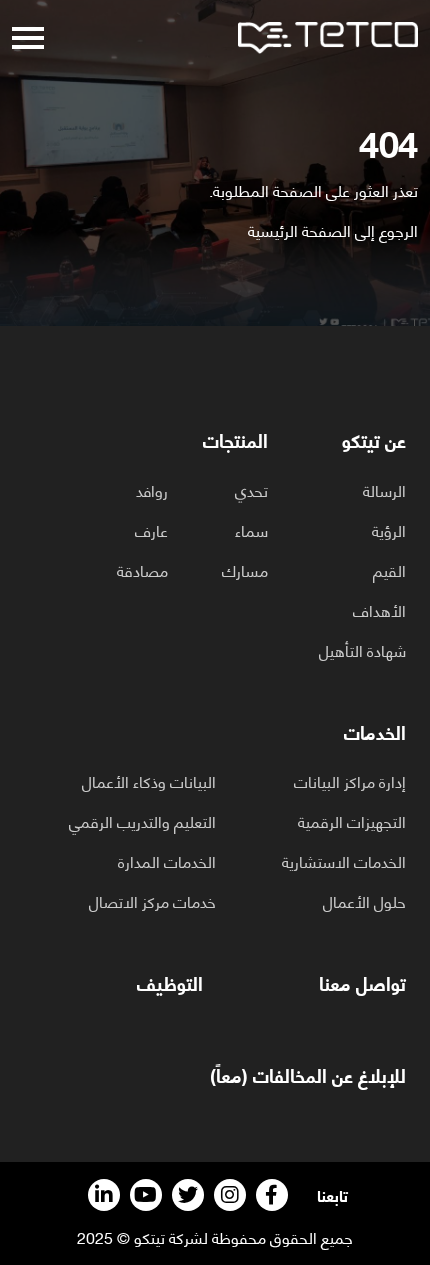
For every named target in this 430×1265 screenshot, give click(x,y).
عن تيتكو (374, 440)
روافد (152, 490)
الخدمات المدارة (167, 861)
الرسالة (384, 490)
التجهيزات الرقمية (352, 821)
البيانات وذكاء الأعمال (149, 781)
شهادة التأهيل (362, 650)
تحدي (251, 490)
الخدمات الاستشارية (344, 861)
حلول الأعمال (364, 901)
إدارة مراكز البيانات (350, 781)
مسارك (245, 570)
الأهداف (379, 610)
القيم (389, 570)
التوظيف (170, 983)
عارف (151, 530)
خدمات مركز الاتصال (152, 901)
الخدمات (375, 732)
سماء (251, 530)
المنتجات (235, 440)
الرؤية (389, 530)
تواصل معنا (362, 983)
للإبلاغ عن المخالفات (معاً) (308, 1075)
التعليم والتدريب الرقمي (142, 821)
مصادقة (142, 570)
